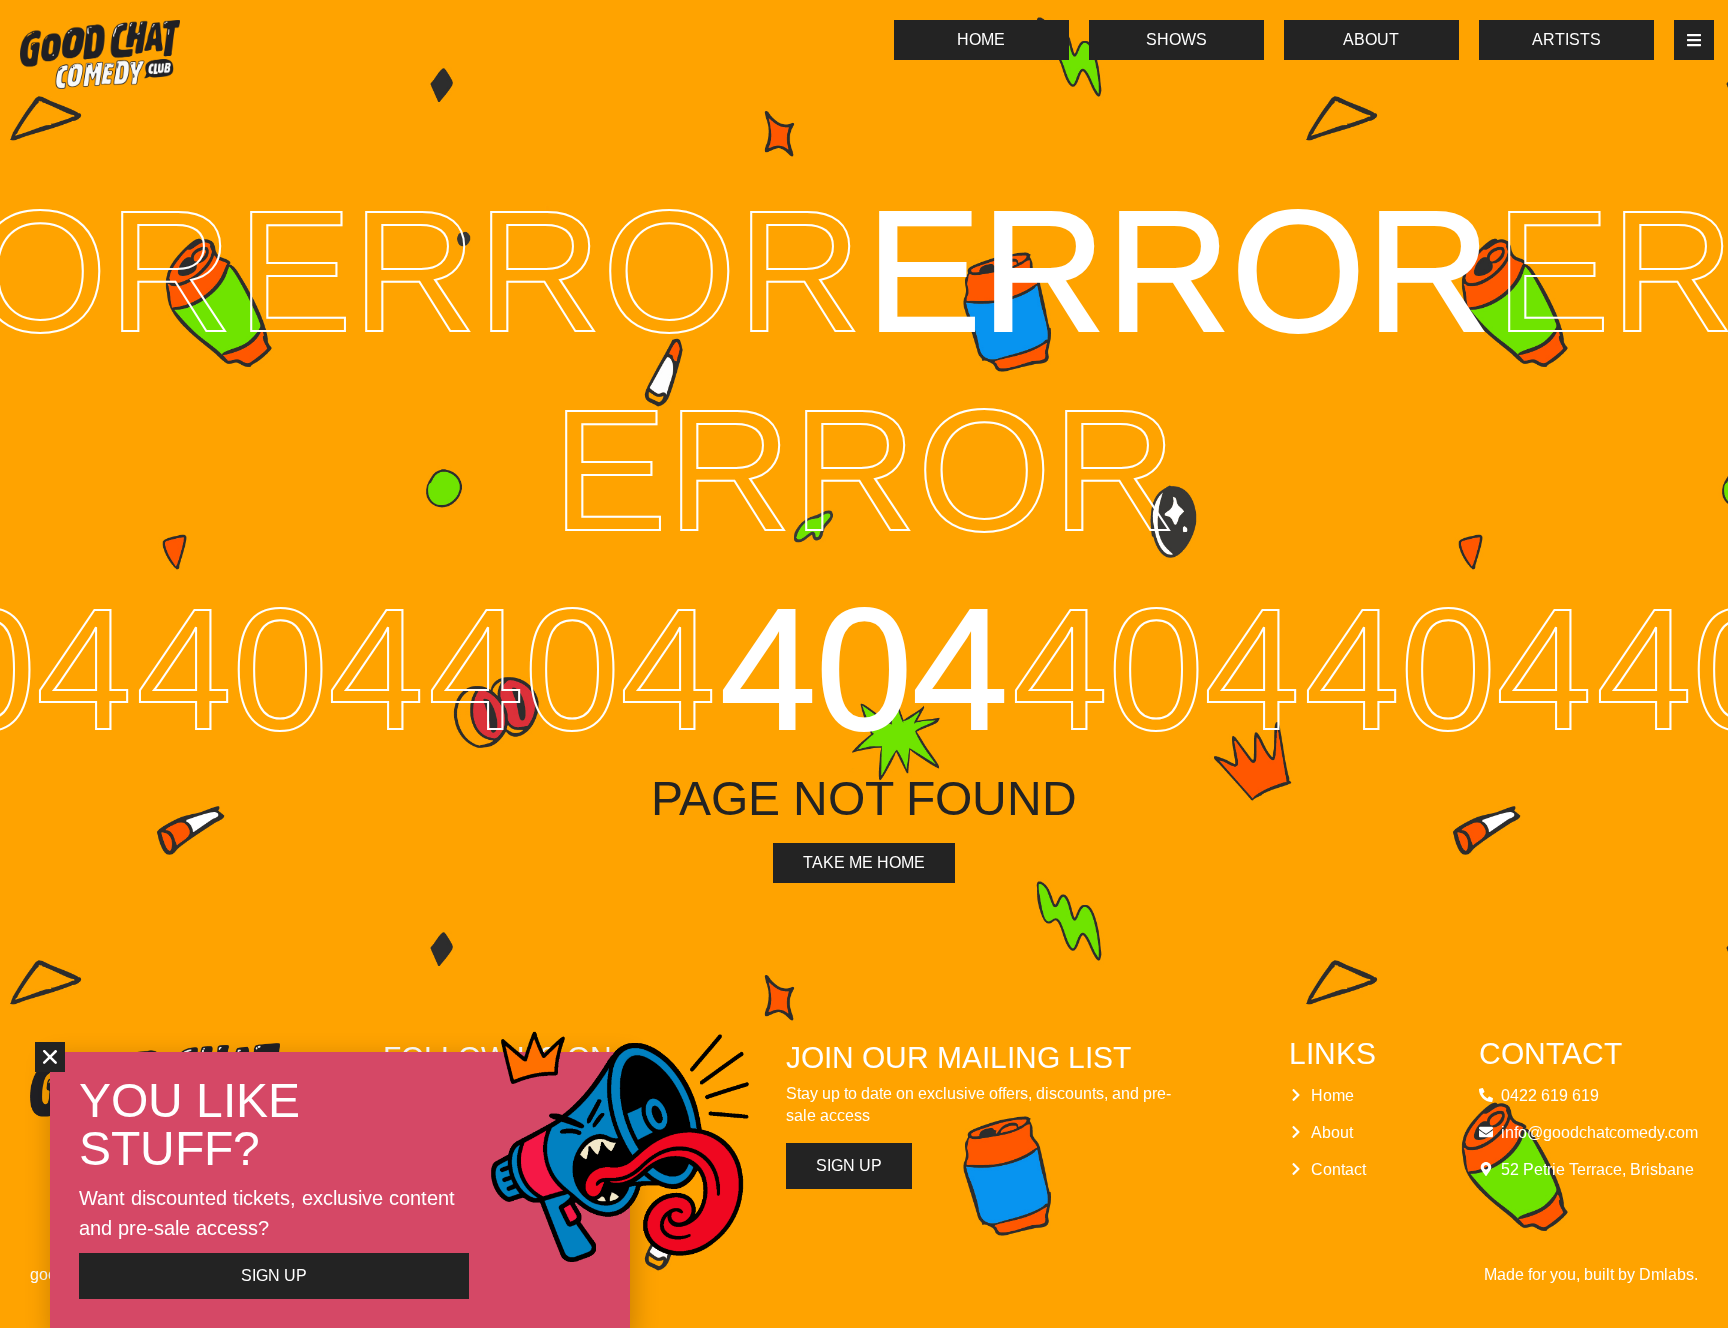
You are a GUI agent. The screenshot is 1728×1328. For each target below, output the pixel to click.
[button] (50, 1057)
